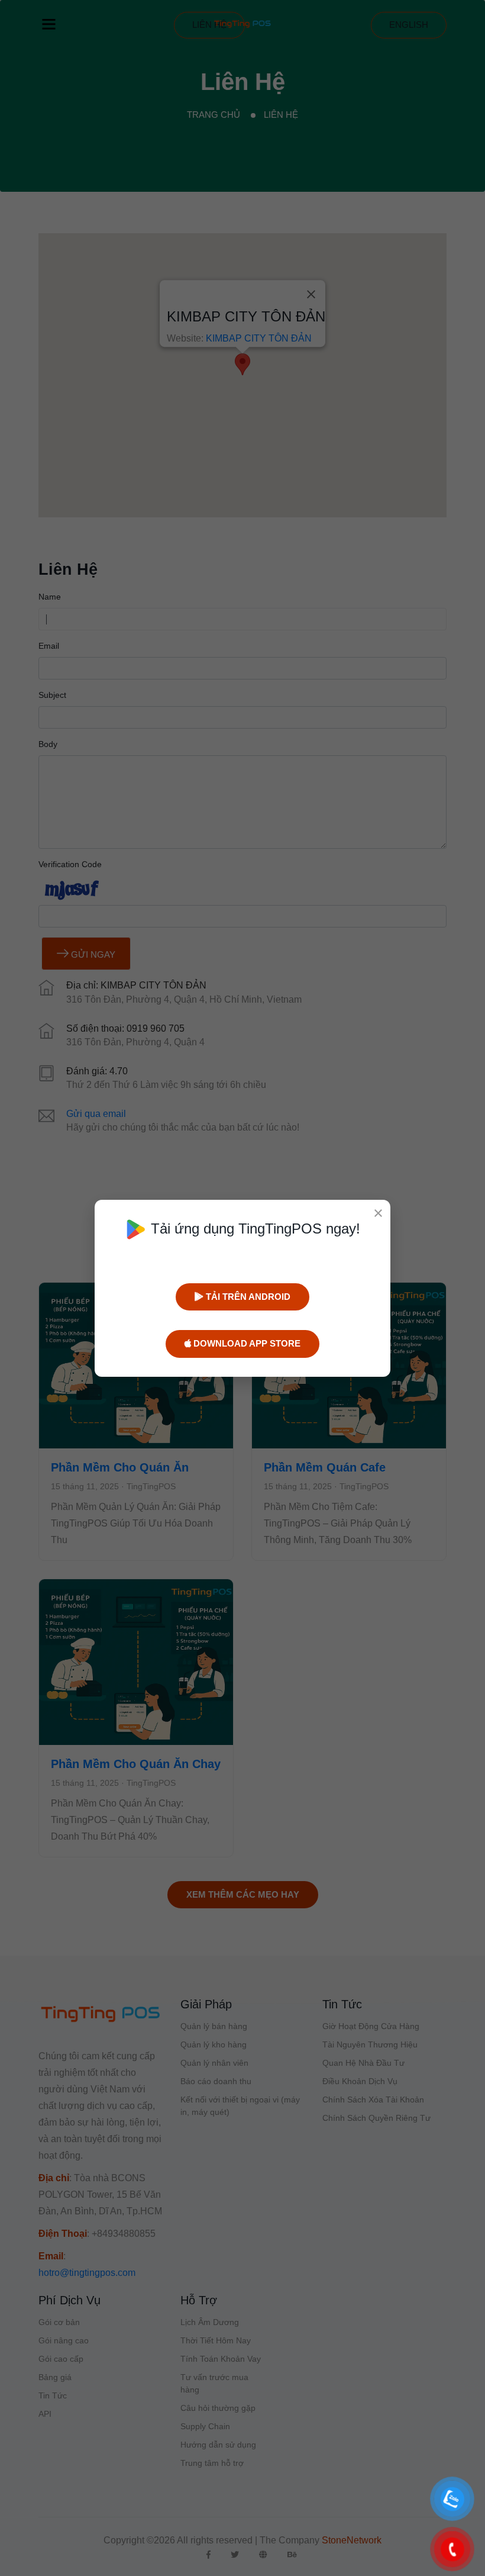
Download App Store (246, 1343)
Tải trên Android (247, 1297)
